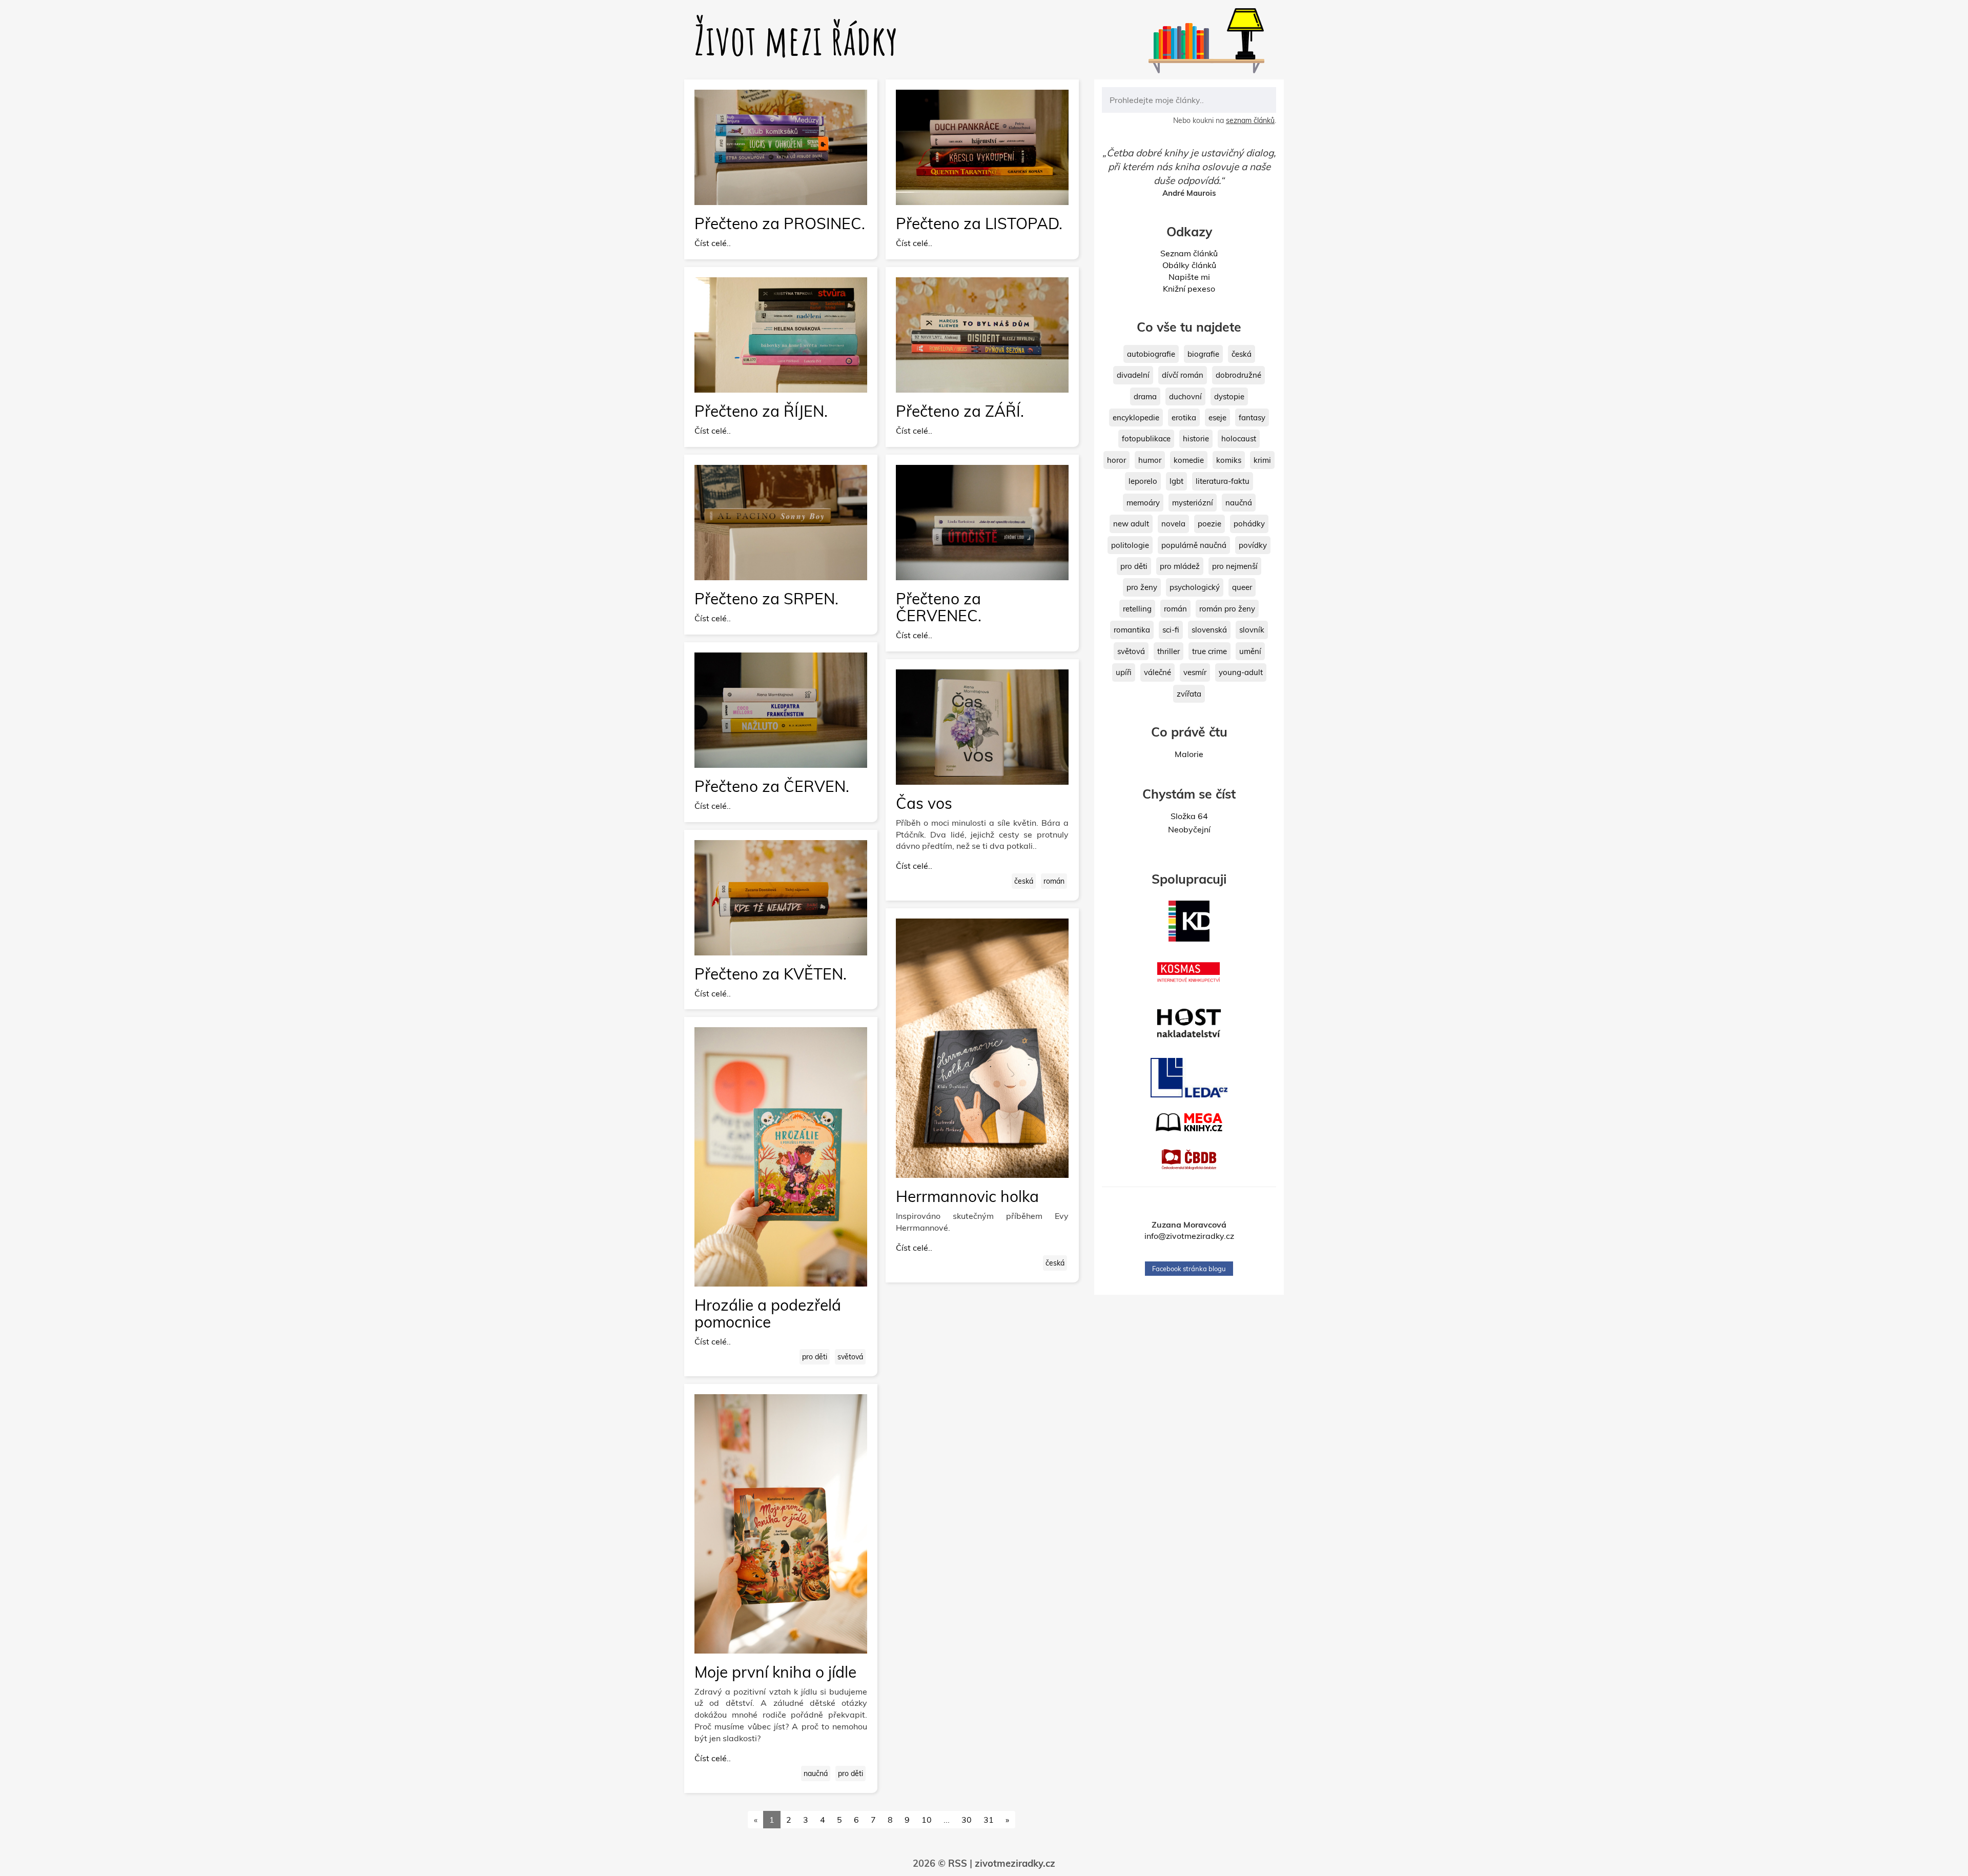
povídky (1253, 545)
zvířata (1189, 694)
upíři (1124, 672)
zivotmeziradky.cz (1015, 1863)
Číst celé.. (713, 243)
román (1054, 881)
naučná (816, 1773)
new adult (1131, 524)
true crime (1209, 651)
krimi (1262, 460)
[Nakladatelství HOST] (1189, 1023)
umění (1250, 651)
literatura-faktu (1223, 481)
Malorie (1189, 754)
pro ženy (1142, 587)
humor (1150, 460)
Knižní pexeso (1189, 289)
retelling (1137, 609)
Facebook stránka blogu (1189, 1269)
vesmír (1195, 672)
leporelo (1143, 481)
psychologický (1195, 587)
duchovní (1185, 396)
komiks (1229, 460)
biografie (1203, 354)
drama (1145, 396)
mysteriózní (1193, 503)
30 (967, 1820)
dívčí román (1183, 375)
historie (1196, 439)
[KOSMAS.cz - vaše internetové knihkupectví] (1189, 972)
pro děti (815, 1357)
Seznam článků (1189, 253)
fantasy (1252, 417)
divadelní (1133, 375)
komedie (1189, 460)
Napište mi (1189, 277)
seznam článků (1250, 120)
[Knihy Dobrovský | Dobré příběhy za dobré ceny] (1189, 921)
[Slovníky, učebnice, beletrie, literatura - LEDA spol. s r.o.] (1189, 1078)
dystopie (1229, 396)
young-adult (1241, 672)
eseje (1217, 417)
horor (1116, 460)
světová (850, 1357)
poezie (1209, 524)
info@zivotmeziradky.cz (1189, 1236)
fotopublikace (1146, 439)
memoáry (1143, 503)
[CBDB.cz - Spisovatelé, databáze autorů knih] (1189, 1159)
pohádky (1249, 524)
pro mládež (1180, 566)
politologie (1130, 545)
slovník (1252, 630)
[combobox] (1189, 100)
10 (927, 1820)
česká (1024, 881)
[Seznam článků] (1181, 50)
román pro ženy (1227, 609)
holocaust (1239, 439)
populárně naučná (1194, 545)
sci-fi (1171, 630)
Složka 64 (1189, 816)
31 (989, 1820)
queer (1242, 587)
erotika (1184, 417)
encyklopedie (1136, 417)
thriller (1168, 651)
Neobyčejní (1189, 829)
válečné (1157, 672)
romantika (1132, 630)
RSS (958, 1863)
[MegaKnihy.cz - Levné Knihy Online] (1189, 1122)
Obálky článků (1189, 265)
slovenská (1209, 630)
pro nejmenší (1235, 566)
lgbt (1176, 481)
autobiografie (1151, 354)
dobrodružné (1238, 375)
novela (1173, 524)
